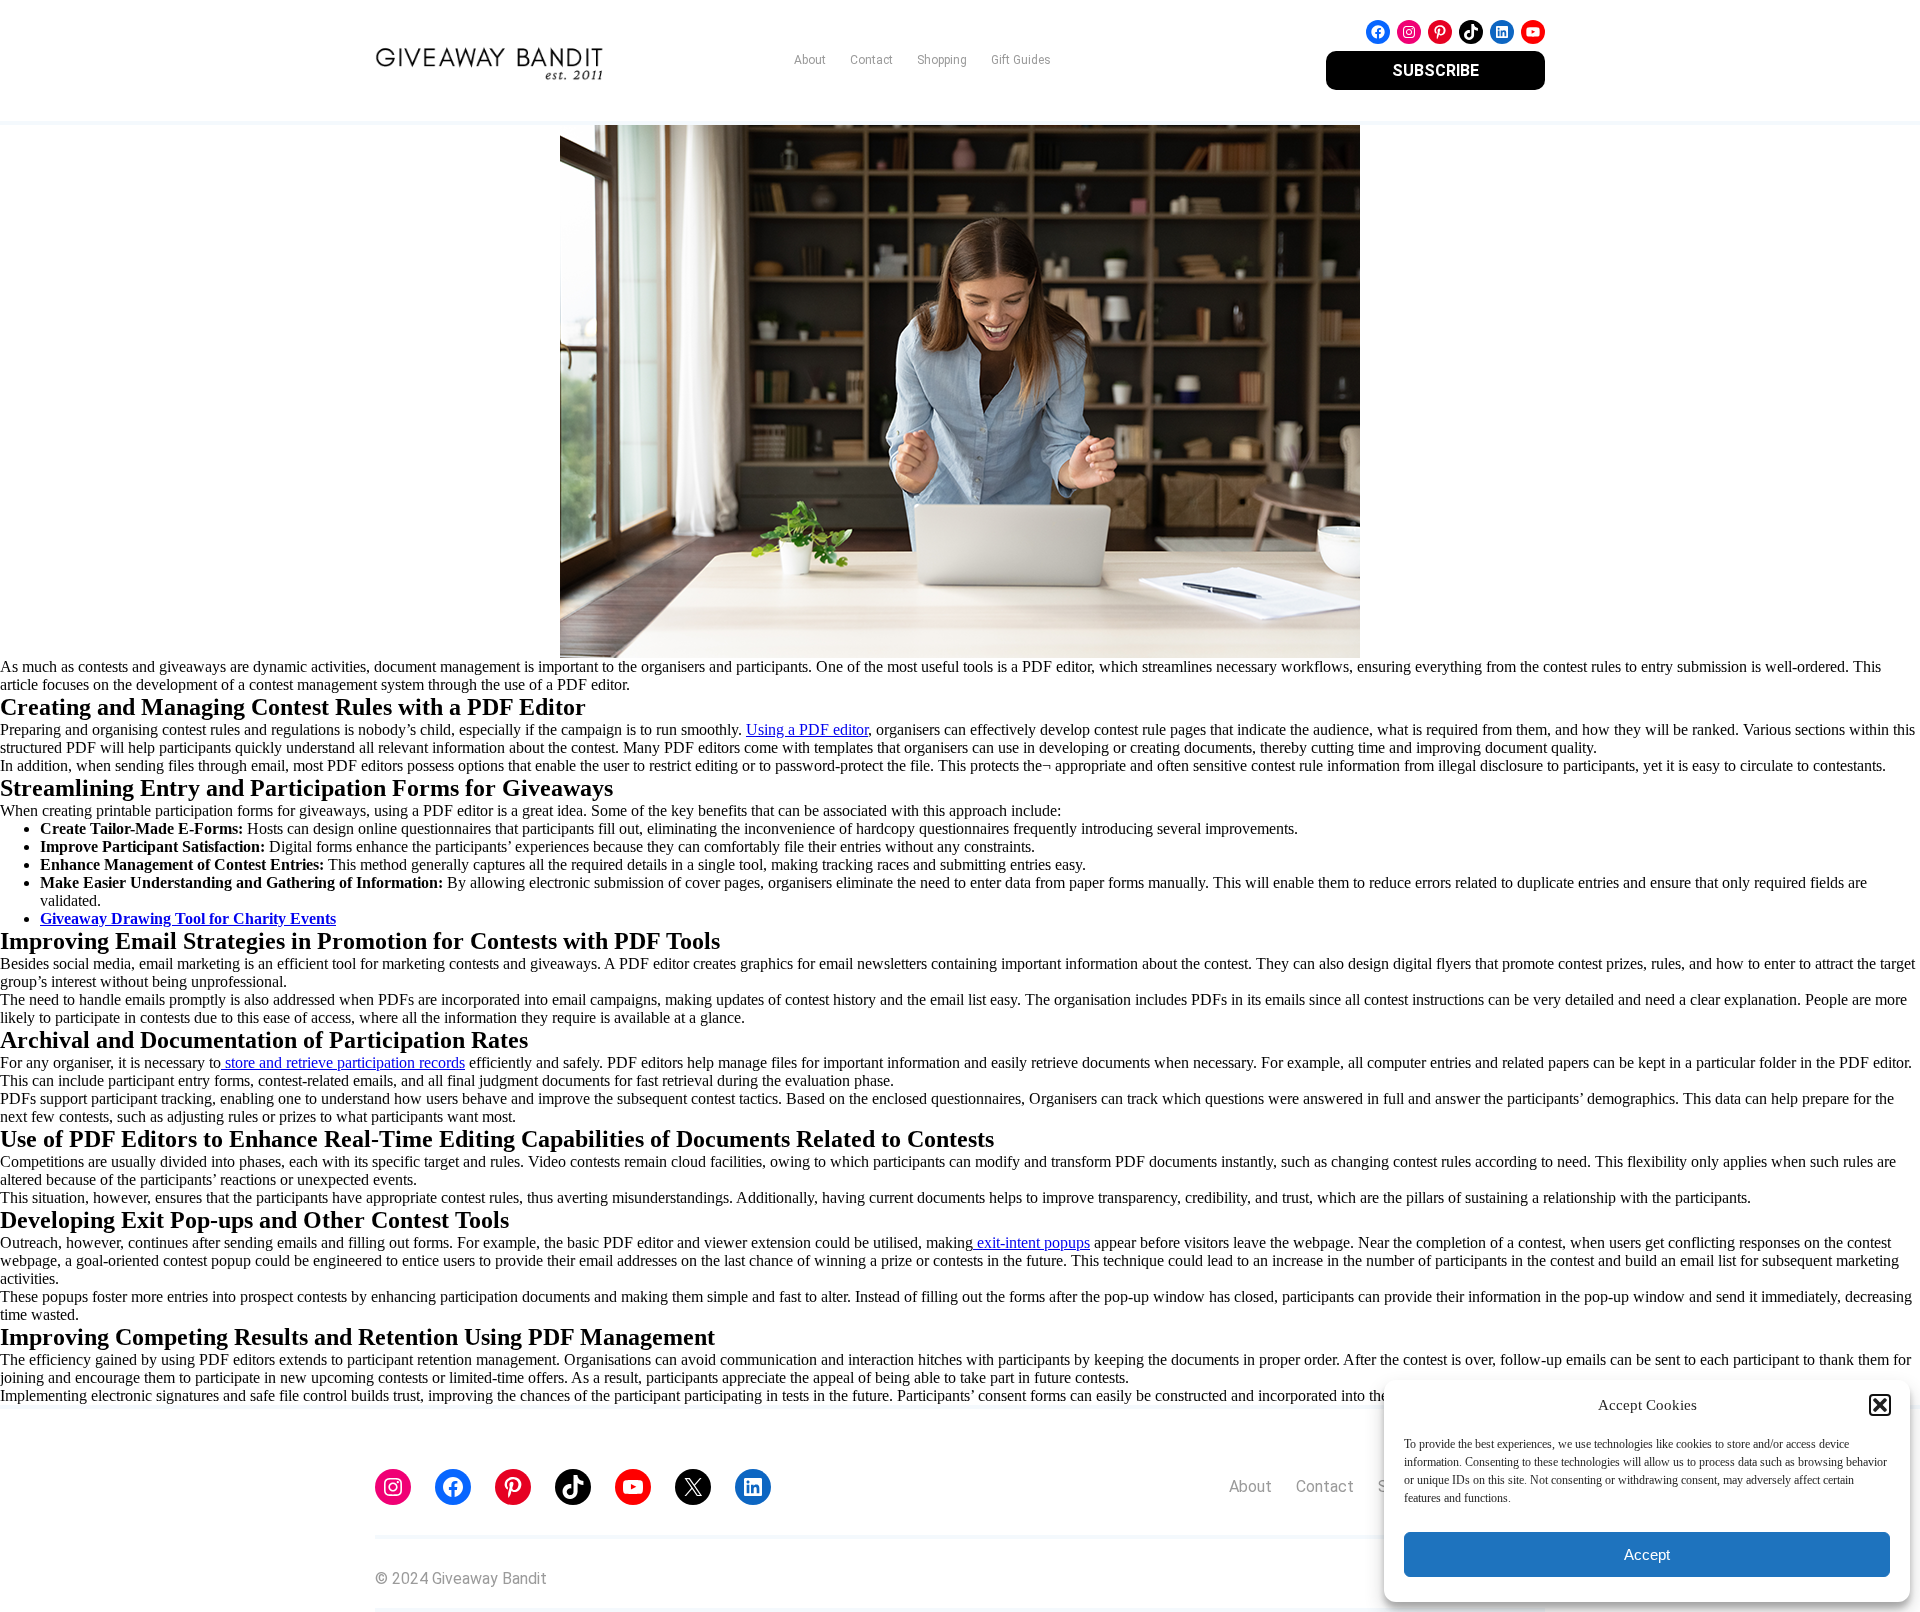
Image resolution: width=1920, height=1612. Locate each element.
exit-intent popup (1028, 1242)
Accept (1647, 1554)
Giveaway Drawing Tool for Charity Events (188, 918)
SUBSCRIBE (1435, 70)
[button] (1880, 1405)
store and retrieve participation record (340, 1062)
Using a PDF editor (807, 729)
